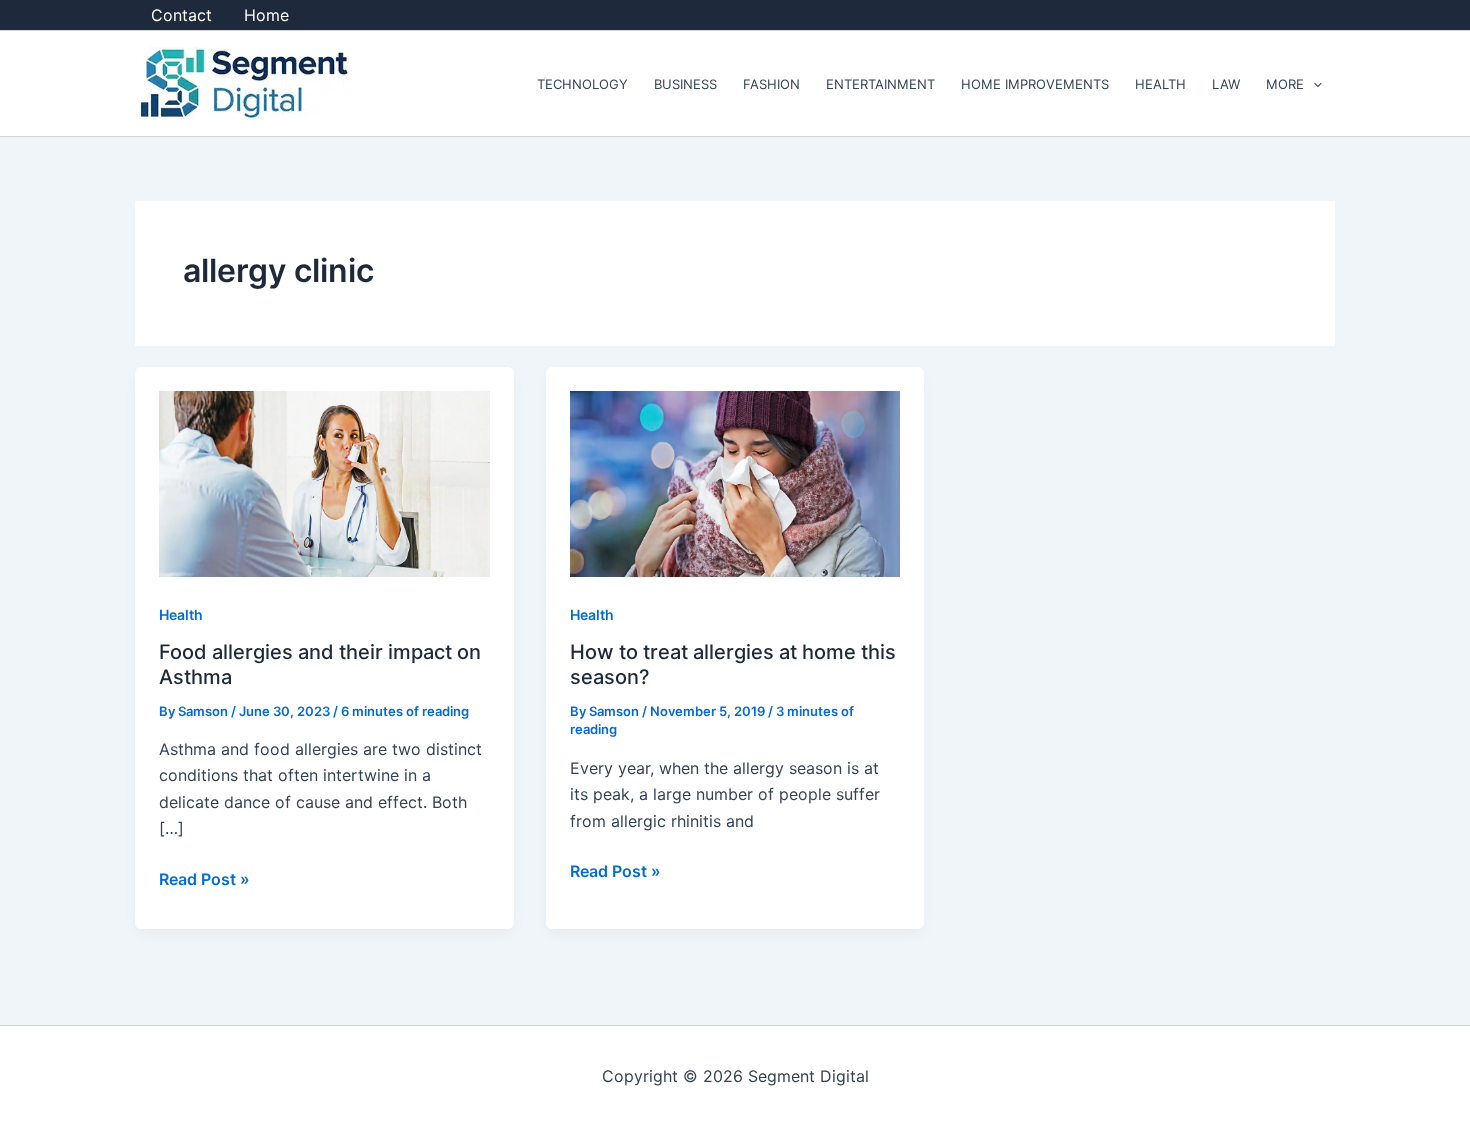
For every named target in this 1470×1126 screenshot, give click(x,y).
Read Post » (204, 877)
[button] (1313, 84)
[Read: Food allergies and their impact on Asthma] (324, 483)
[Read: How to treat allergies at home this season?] (735, 483)
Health (181, 614)
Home (266, 15)
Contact (181, 15)
